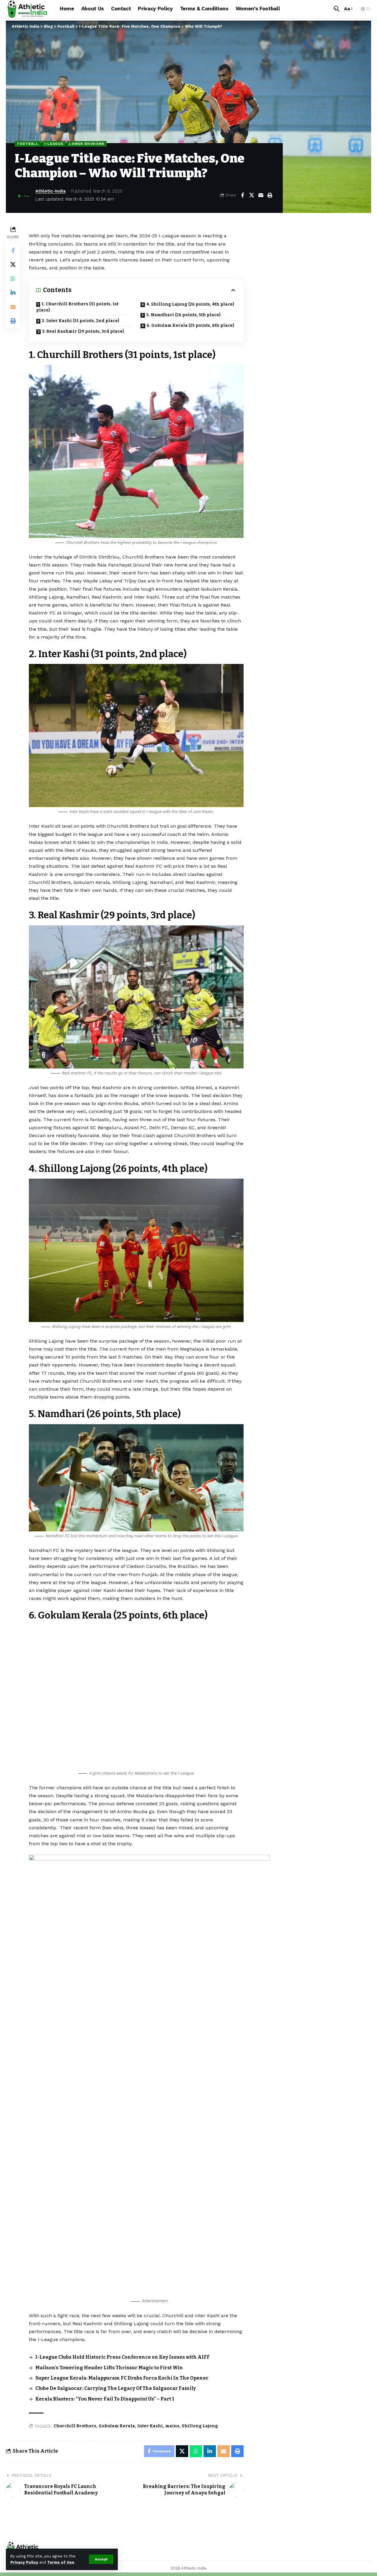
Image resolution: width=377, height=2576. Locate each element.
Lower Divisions (87, 144)
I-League (54, 144)
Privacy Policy (24, 2562)
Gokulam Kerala (117, 2426)
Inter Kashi (150, 2426)
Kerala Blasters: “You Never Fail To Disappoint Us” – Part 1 (105, 2399)
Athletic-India (51, 191)
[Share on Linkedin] (13, 293)
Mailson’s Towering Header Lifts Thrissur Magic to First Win (109, 2368)
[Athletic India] (28, 9)
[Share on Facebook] (242, 195)
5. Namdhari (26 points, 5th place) (183, 315)
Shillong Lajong (200, 2426)
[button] (101, 2559)
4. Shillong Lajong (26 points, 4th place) (190, 304)
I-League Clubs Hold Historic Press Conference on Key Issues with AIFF (123, 2357)
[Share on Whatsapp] (13, 279)
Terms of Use (61, 2562)
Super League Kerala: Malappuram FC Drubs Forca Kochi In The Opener (122, 2378)
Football (28, 144)
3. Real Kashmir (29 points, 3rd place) (83, 331)
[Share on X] (252, 195)
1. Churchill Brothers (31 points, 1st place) (77, 307)
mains (172, 2426)
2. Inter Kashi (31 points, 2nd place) (81, 321)
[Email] (261, 195)
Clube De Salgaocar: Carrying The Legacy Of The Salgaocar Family (116, 2388)
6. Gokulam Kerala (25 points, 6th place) (190, 325)
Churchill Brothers (75, 2426)
